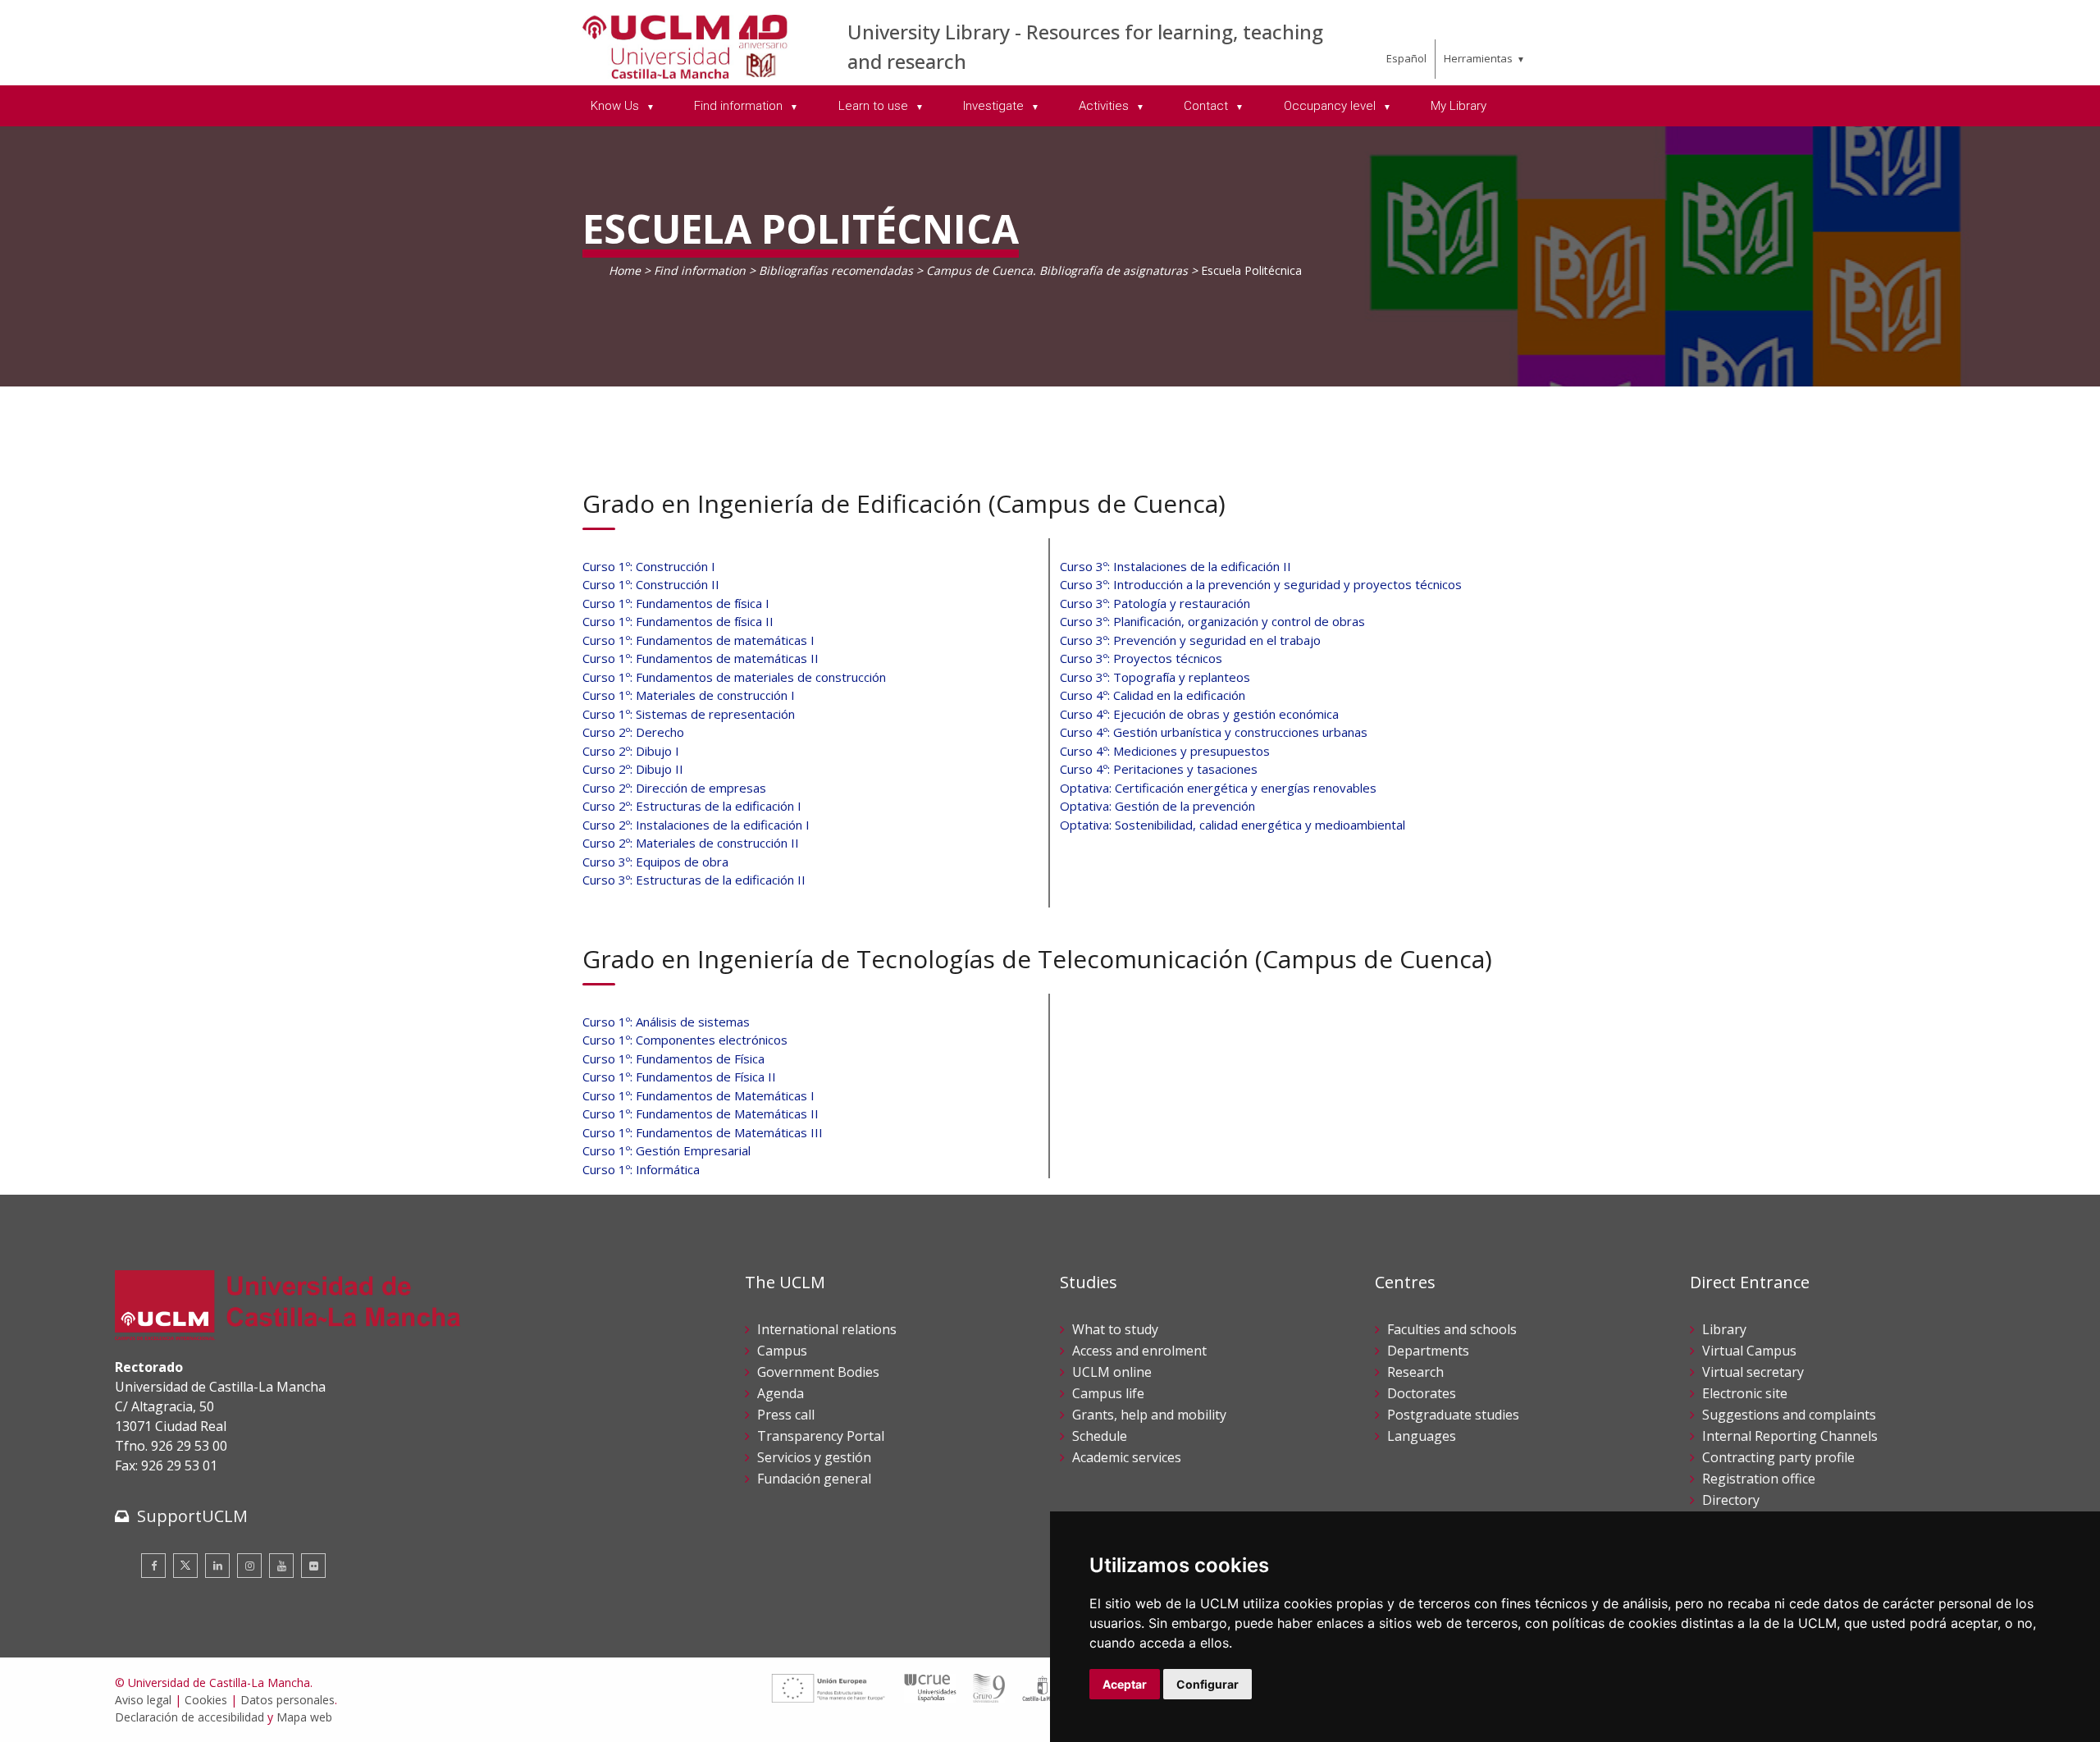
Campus (782, 1351)
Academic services (1127, 1457)
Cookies (206, 1700)
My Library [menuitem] (1459, 106)
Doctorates (1422, 1393)
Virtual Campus (1749, 1351)
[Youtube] (281, 1566)
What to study (1115, 1329)
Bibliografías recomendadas (836, 270)
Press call (786, 1415)
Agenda (781, 1393)
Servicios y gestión (814, 1457)
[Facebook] (153, 1566)
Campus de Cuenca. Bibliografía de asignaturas (1057, 270)
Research (1415, 1372)
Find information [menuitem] (740, 106)
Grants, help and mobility (1149, 1415)
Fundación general (814, 1479)
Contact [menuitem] (1207, 106)
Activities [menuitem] (1105, 106)
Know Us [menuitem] (616, 106)
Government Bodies (818, 1372)
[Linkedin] (217, 1566)
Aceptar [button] (1125, 1684)
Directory (1731, 1500)
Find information (700, 270)
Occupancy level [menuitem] (1331, 106)
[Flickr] (313, 1566)
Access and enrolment (1139, 1351)
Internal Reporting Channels (1790, 1436)
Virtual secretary (1753, 1372)
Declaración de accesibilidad (189, 1717)
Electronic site (1745, 1393)
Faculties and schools (1452, 1329)
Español (1406, 58)
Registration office (1759, 1479)
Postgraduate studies (1453, 1415)
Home (625, 270)
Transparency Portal (821, 1436)
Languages (1422, 1436)
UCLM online (1112, 1372)
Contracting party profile (1778, 1457)
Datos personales (288, 1700)
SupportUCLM (192, 1516)
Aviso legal (143, 1700)
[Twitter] (185, 1566)
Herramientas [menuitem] (1478, 58)
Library (1724, 1329)
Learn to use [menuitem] (875, 106)
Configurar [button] (1207, 1684)
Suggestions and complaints (1789, 1415)
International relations (827, 1329)
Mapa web (304, 1717)
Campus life (1108, 1393)
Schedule (1100, 1436)
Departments (1428, 1351)
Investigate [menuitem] (995, 106)
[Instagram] (249, 1566)
